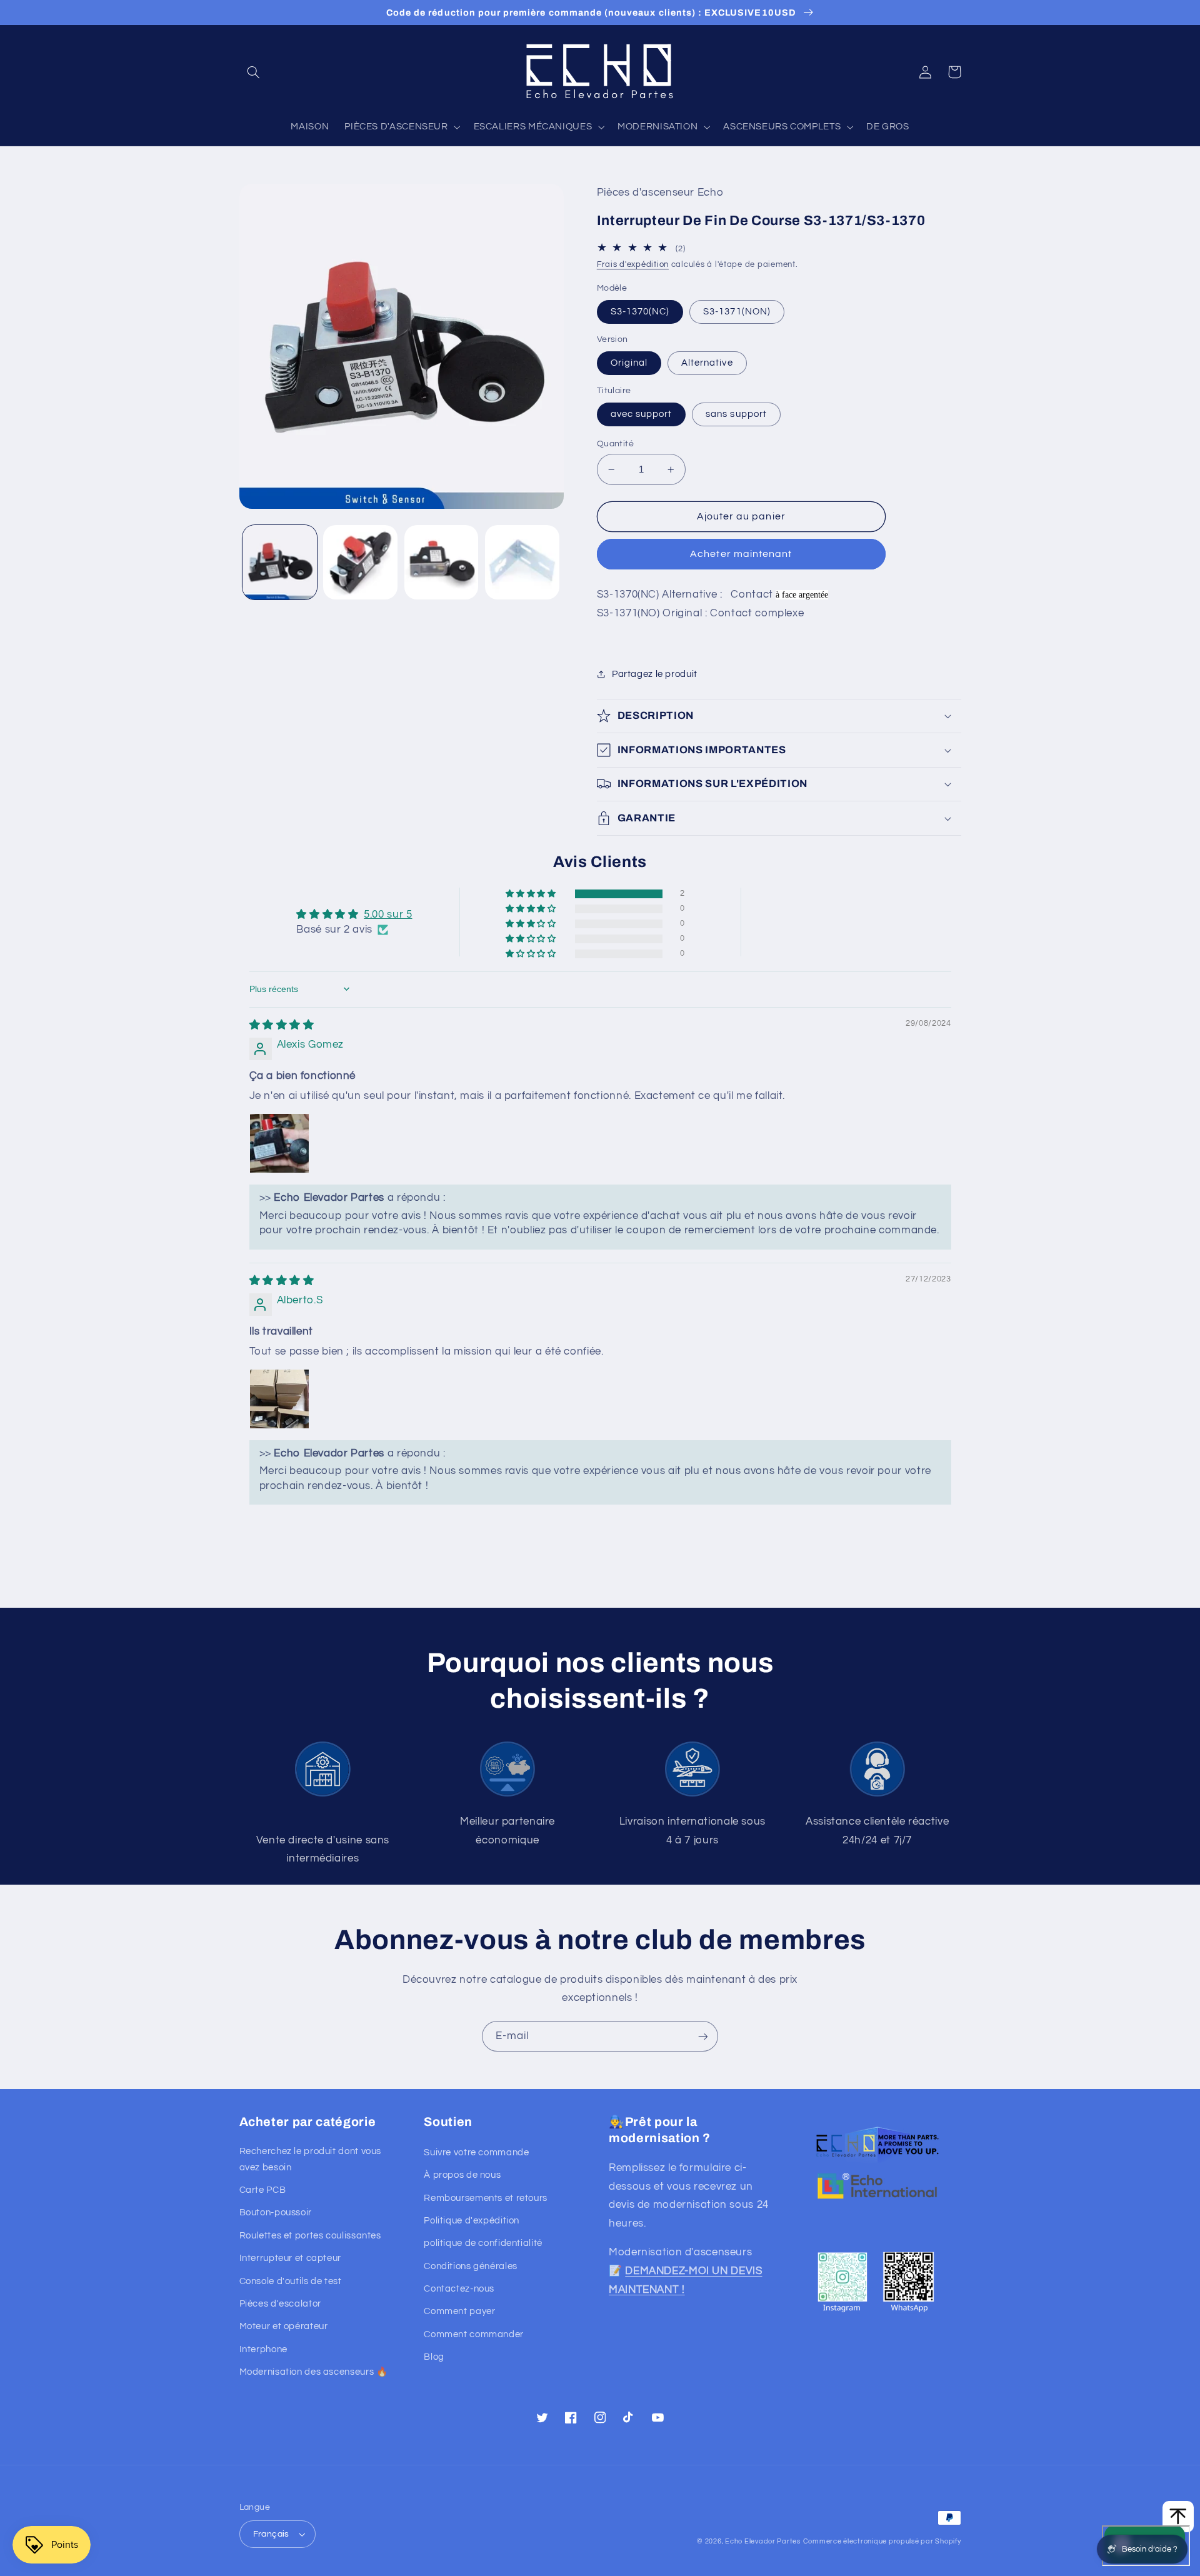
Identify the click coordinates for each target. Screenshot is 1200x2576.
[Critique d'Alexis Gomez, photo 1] (279, 1143)
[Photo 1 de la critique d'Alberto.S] (279, 1399)
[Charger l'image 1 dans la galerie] (280, 562)
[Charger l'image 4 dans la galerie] (522, 562)
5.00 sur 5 (388, 915)
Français (271, 2534)
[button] (254, 72)
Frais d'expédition (633, 265)
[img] (282, 1025)
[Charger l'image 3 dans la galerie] (442, 562)
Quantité (615, 444)
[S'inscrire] (703, 2036)
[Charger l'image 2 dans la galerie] (360, 562)
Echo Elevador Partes (763, 2541)
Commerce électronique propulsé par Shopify (882, 2541)
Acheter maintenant (741, 554)
